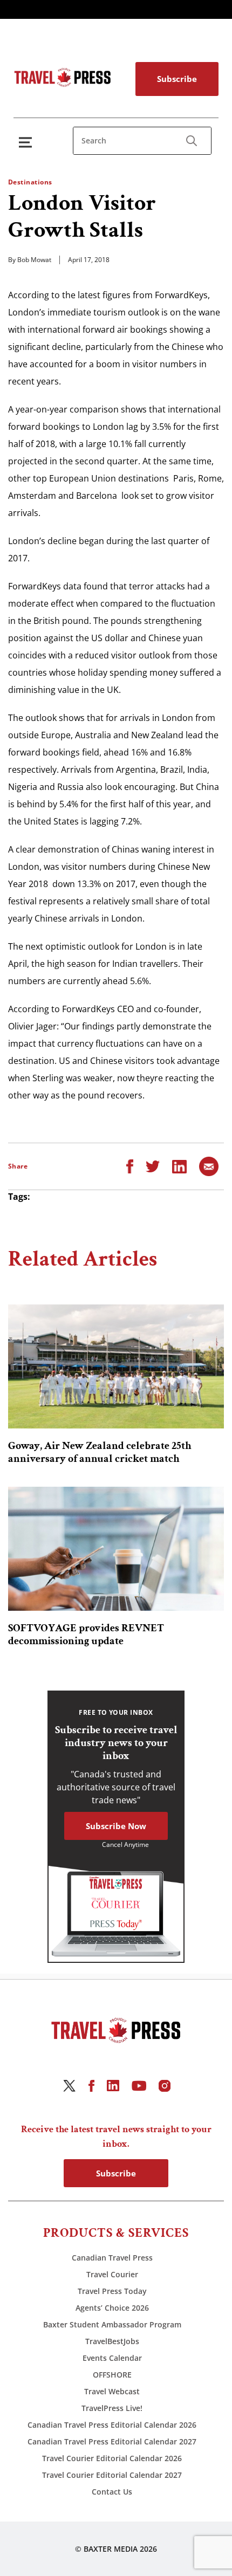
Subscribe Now (116, 1826)
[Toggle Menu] (28, 142)
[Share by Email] (209, 1166)
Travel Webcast (112, 2391)
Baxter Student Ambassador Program (112, 2324)
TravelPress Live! (112, 2408)
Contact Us (112, 2492)
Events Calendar (112, 2358)
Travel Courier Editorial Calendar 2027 (112, 2475)
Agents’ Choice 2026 (112, 2308)
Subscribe (177, 79)
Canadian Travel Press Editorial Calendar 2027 (112, 2441)
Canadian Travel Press (112, 2258)
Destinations (30, 182)
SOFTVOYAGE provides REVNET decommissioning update (86, 1634)
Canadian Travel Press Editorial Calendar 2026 (112, 2425)
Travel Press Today (112, 2291)
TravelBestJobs (112, 2341)
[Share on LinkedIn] (179, 1166)
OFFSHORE (112, 2375)
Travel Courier (112, 2274)
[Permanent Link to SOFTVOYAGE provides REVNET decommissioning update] (116, 1549)
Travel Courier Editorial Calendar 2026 (112, 2458)
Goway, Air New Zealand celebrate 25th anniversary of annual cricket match (100, 1452)
